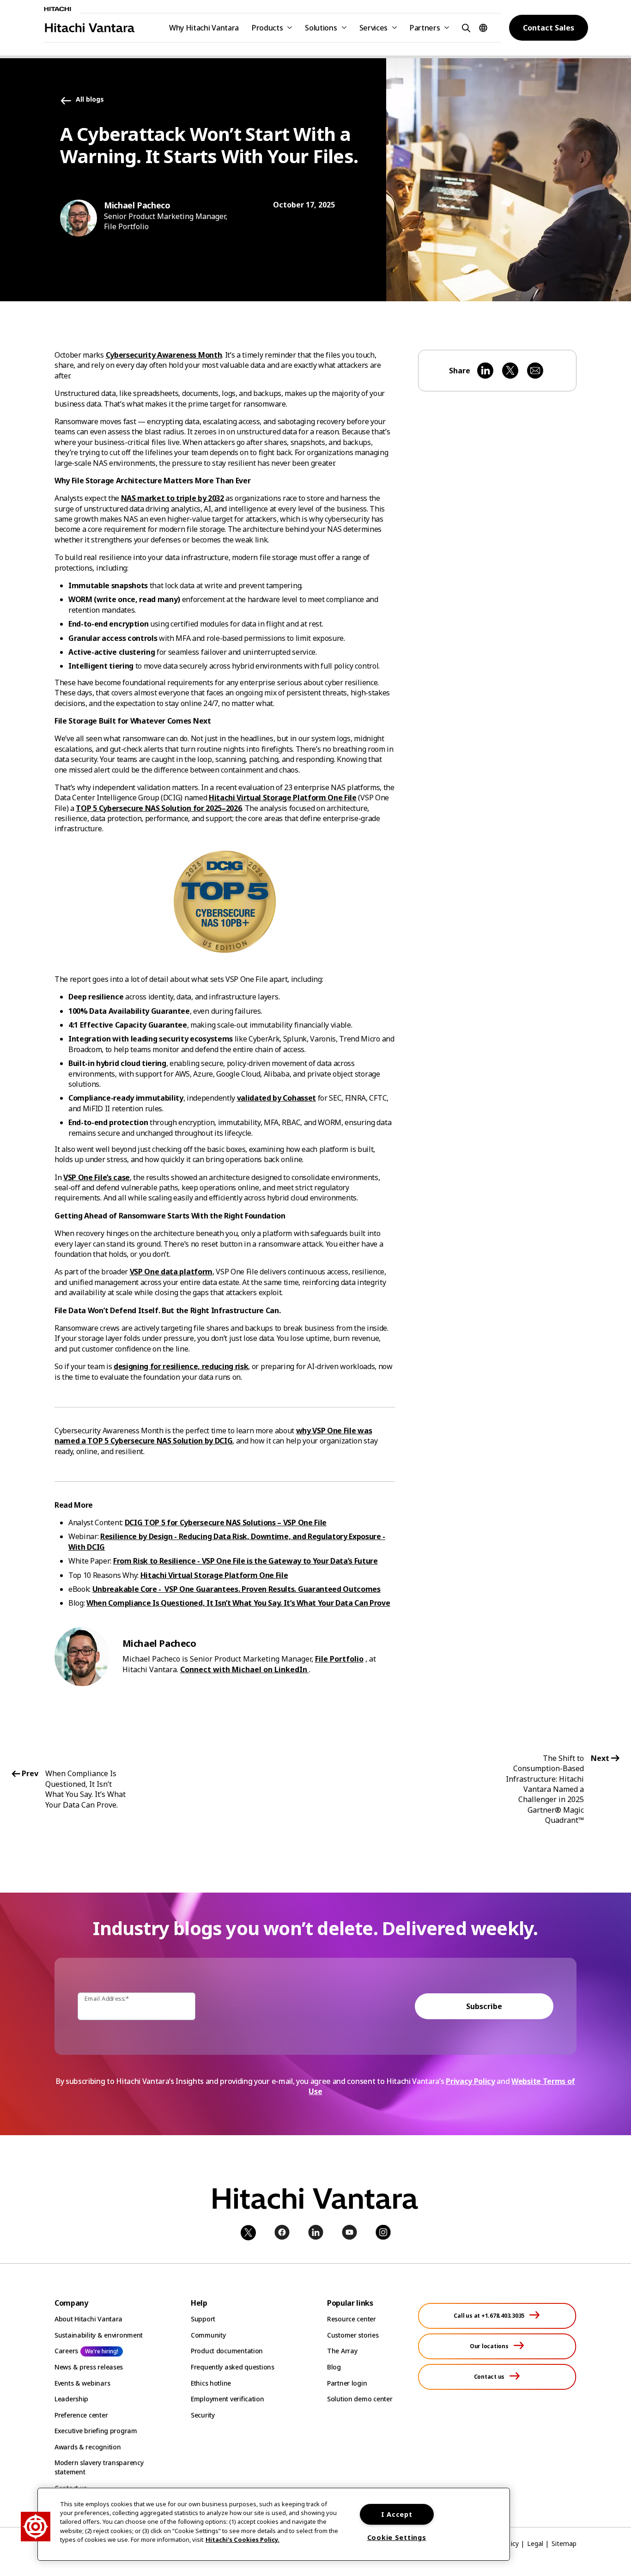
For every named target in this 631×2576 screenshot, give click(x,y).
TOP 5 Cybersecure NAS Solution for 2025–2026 (159, 808)
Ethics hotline (211, 2383)
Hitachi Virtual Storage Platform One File (283, 798)
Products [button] (267, 28)
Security (203, 2415)
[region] (274, 2524)
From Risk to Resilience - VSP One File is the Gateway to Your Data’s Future (246, 1561)
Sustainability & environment (99, 2335)
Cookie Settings (397, 2537)
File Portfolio (339, 1659)
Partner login (347, 2383)
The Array (342, 2351)
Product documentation (227, 2351)
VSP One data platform (171, 1272)
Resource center (352, 2319)
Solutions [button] (321, 28)
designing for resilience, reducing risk (181, 1366)
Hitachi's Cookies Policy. (243, 2539)
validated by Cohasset (276, 1098)
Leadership (71, 2399)
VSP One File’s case (97, 1177)
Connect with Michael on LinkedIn (245, 1669)
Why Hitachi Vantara (204, 28)
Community (208, 2335)
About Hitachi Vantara (88, 2319)
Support (203, 2319)
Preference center (81, 2415)
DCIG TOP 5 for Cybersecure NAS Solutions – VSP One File (226, 1522)
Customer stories (353, 2335)
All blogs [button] (90, 100)
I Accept (397, 2514)
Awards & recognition (88, 2447)
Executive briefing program (96, 2431)
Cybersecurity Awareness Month (164, 355)
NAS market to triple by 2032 (173, 498)
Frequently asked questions (233, 2367)
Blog (334, 2367)
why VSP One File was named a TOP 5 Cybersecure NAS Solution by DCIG (213, 1436)
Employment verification (228, 2399)
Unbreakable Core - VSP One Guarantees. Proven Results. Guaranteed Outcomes (237, 1589)
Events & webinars (82, 2383)
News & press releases (89, 2367)
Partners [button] (425, 28)
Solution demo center (360, 2399)
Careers (66, 2351)
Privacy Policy (470, 2081)
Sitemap (564, 2543)
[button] (465, 27)
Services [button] (373, 28)
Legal (535, 2543)
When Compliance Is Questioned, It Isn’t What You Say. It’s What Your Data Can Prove (238, 1603)
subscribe (484, 2006)
